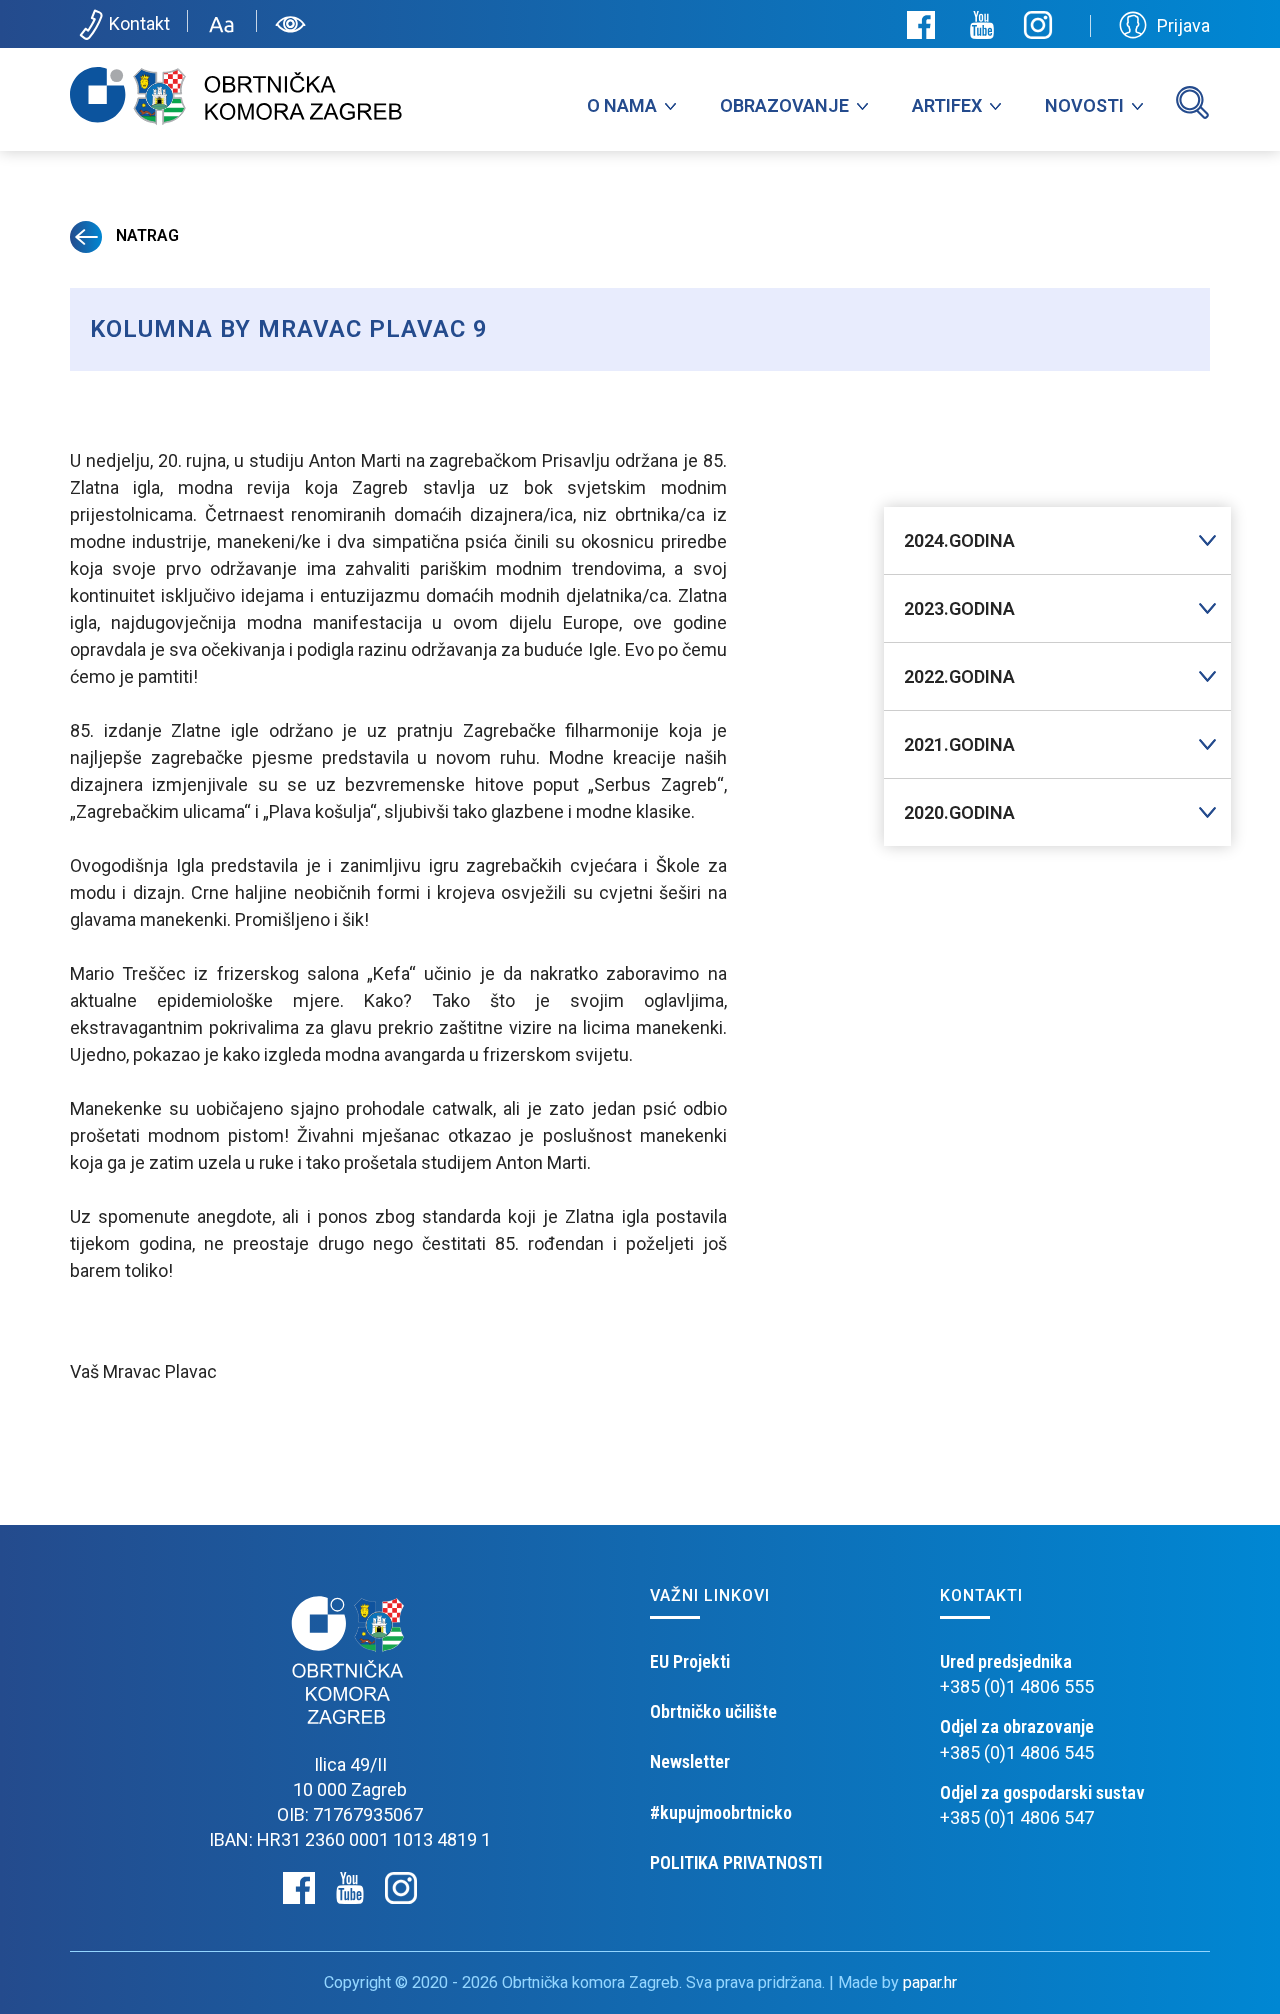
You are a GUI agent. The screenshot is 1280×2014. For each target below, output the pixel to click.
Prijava (1183, 25)
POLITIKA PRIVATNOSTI (736, 1862)
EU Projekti (690, 1661)
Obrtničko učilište (713, 1711)
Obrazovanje (784, 105)
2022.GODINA (959, 676)
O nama (622, 105)
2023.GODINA (959, 608)
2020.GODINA (959, 812)
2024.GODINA (959, 540)
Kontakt (139, 23)
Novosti (1084, 105)
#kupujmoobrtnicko (721, 1812)
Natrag (145, 235)
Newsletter (690, 1761)
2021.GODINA (959, 744)
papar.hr (930, 1982)
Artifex (947, 105)
